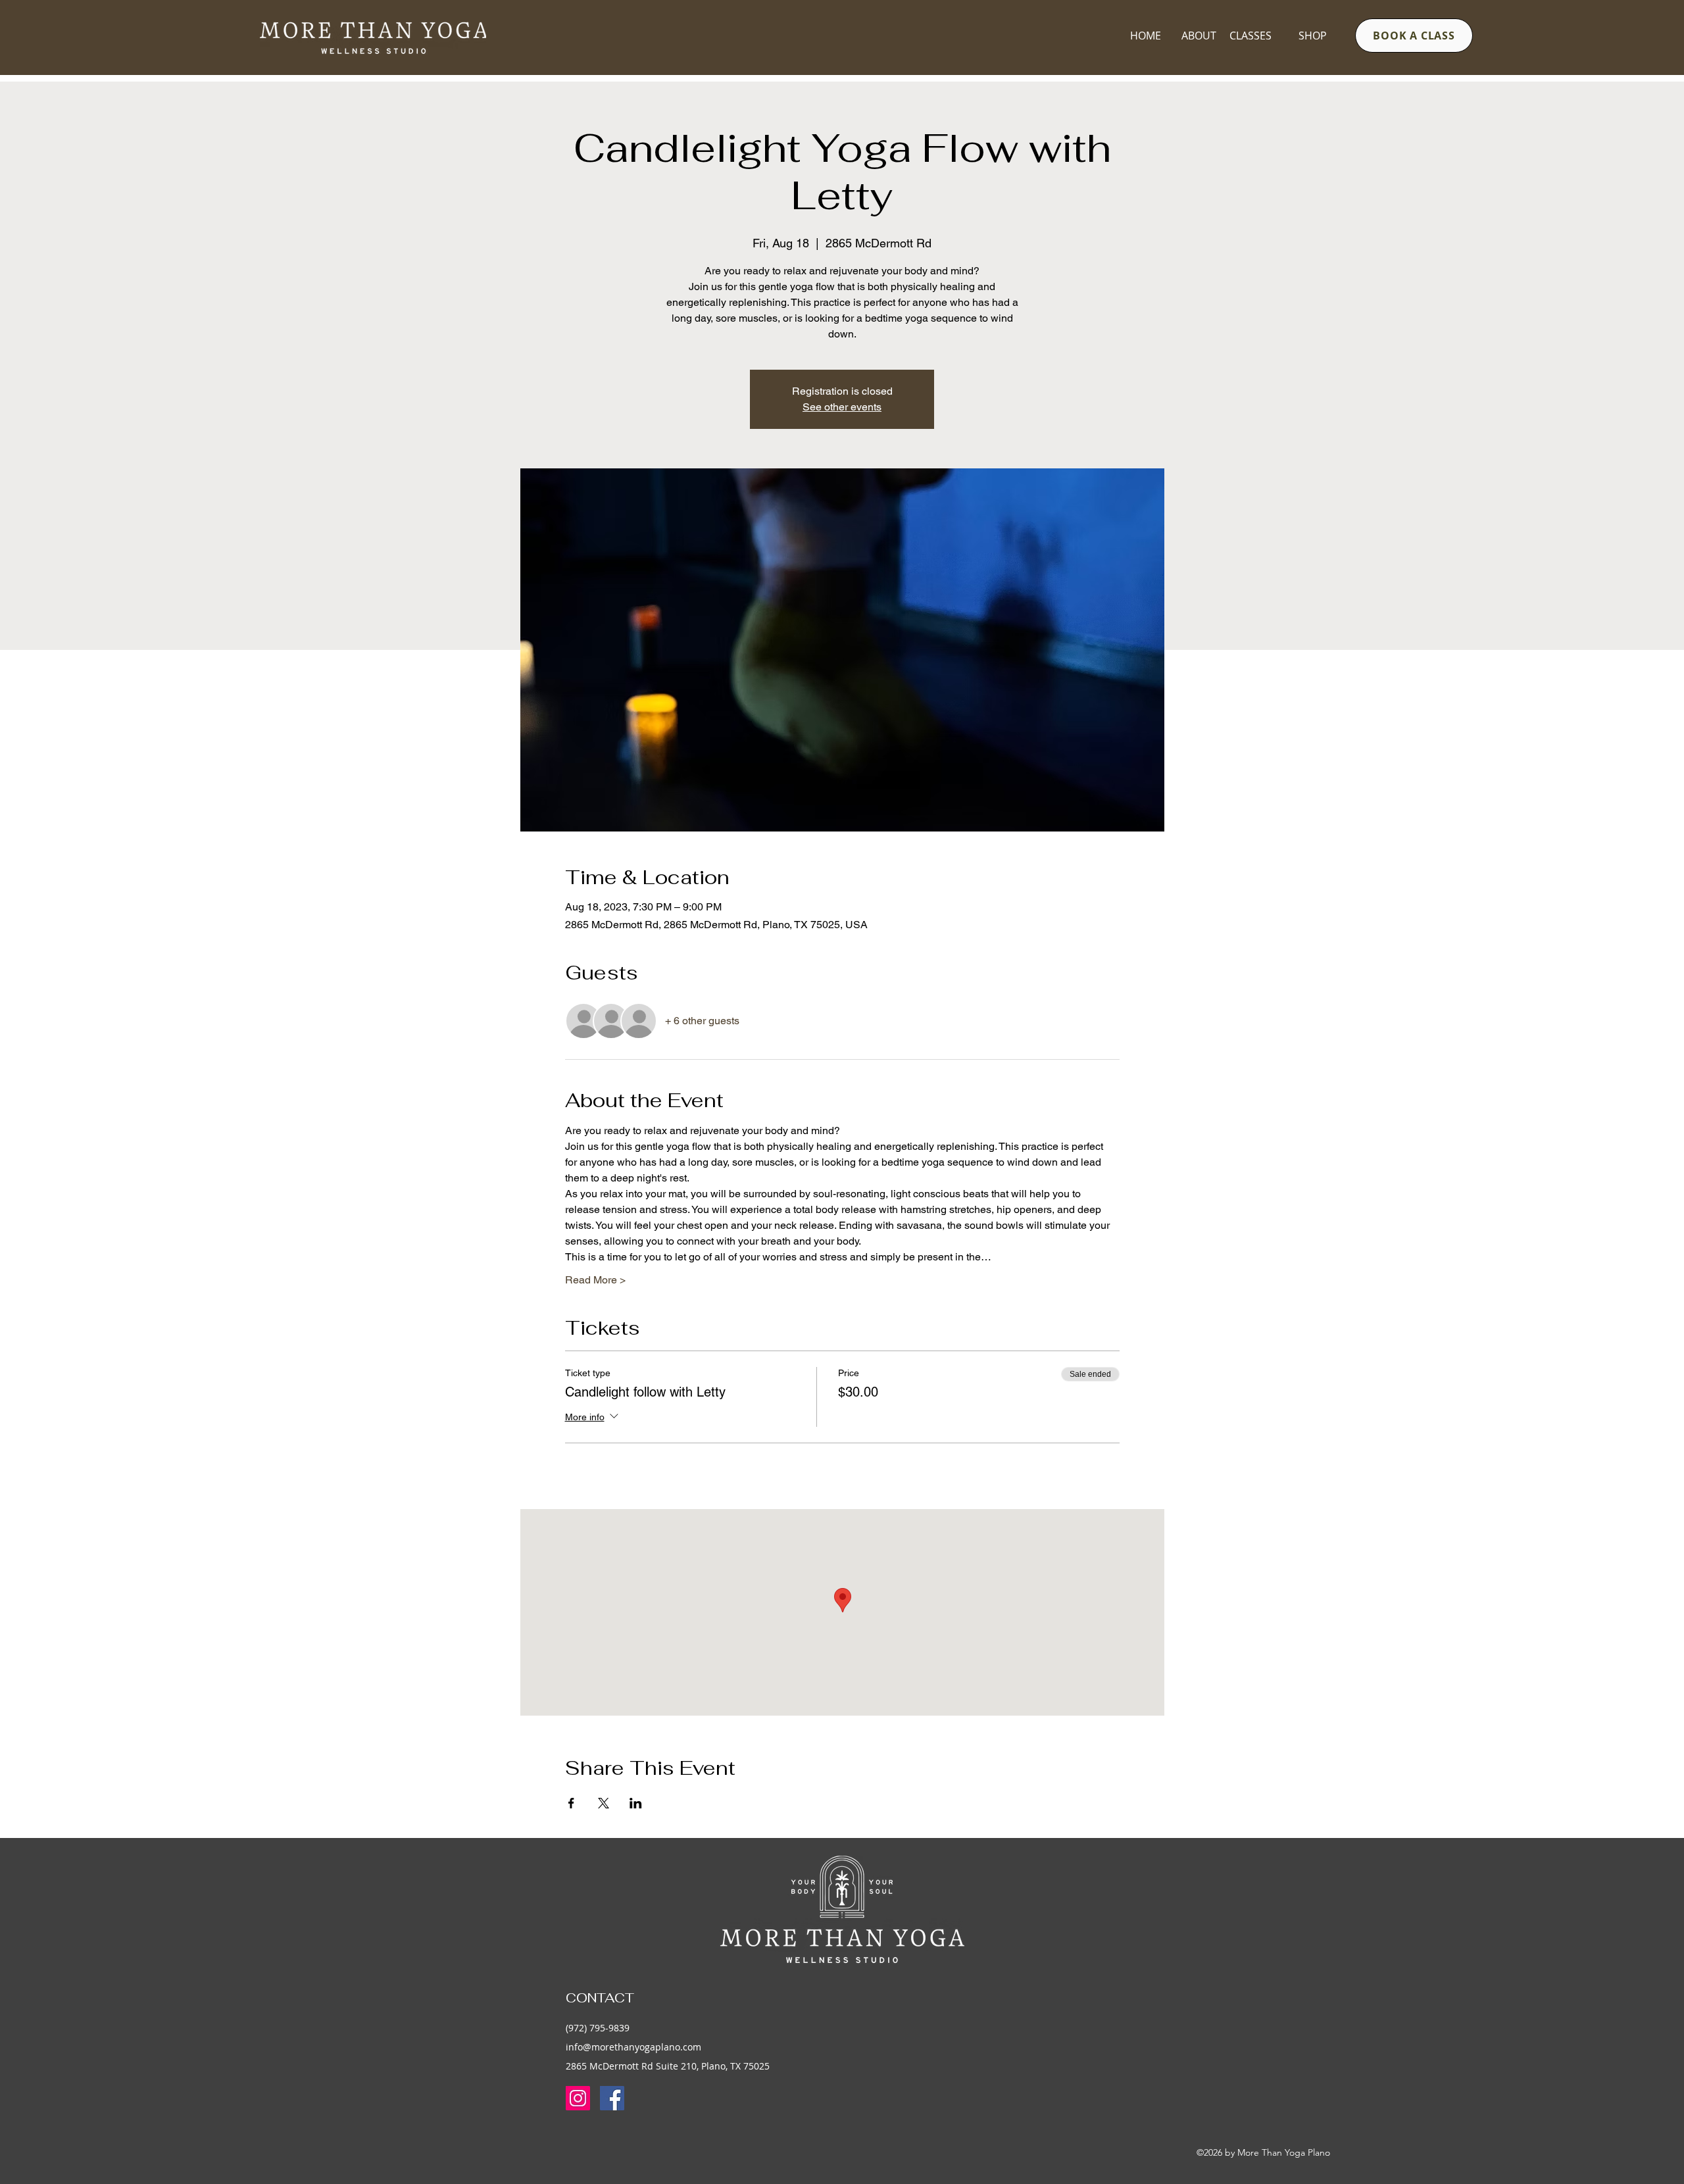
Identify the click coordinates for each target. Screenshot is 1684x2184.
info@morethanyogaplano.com (633, 2047)
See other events (842, 407)
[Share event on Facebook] (571, 1803)
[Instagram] (578, 2098)
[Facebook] (612, 2098)
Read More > (595, 1280)
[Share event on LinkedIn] (636, 1803)
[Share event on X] (604, 1803)
